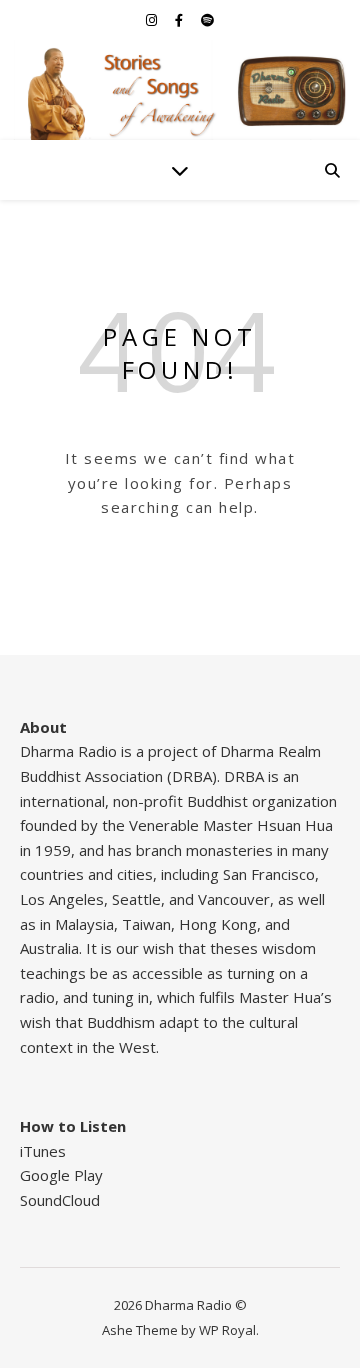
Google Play (61, 1175)
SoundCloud (60, 1200)
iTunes (43, 1151)
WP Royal (227, 1330)
